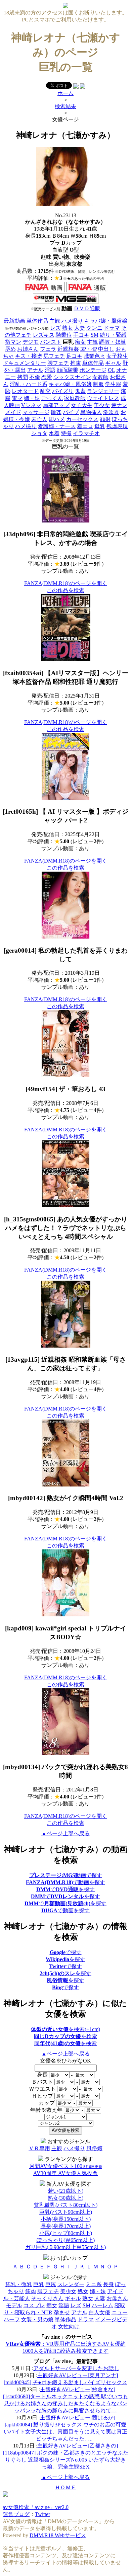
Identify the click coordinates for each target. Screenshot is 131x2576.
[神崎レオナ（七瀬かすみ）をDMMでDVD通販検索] (87, 290)
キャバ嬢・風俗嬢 (106, 321)
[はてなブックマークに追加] (83, 87)
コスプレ (34, 2305)
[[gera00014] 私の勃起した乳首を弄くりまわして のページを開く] (66, 937)
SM (95, 335)
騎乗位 (64, 335)
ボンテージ (93, 370)
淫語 (50, 370)
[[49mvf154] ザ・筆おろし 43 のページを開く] (66, 1075)
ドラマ (112, 328)
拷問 (23, 377)
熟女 (68, 328)
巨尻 (51, 2284)
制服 (98, 384)
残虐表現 (117, 426)
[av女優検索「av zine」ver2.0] (65, 6)
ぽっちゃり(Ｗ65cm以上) (66, 2240)
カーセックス (82, 419)
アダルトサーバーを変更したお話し (76, 2368)
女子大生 (82, 405)
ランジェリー (103, 391)
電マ (17, 398)
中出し (106, 349)
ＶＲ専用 (39, 2148)
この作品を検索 (65, 590)
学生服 (113, 384)
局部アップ (56, 405)
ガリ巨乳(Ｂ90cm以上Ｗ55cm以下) (65, 2247)
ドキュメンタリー (25, 363)
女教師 (100, 377)
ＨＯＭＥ (65, 2487)
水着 (54, 433)
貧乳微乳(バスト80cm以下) (66, 2205)
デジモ (31, 342)
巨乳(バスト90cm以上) (66, 2212)
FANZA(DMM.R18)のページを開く (66, 583)
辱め (10, 349)
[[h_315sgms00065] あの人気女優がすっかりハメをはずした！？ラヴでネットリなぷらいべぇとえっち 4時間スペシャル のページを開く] (66, 1205)
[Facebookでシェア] (76, 87)
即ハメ (57, 419)
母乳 (100, 426)
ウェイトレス (103, 398)
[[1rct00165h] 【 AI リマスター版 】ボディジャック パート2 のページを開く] (66, 798)
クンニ (94, 328)
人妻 (80, 328)
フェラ (48, 349)
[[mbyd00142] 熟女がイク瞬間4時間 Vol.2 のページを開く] (66, 1485)
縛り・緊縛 (113, 335)
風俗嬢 (94, 2148)
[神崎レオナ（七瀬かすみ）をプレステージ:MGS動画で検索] (66, 302)
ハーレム (102, 2305)
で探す (66, 1875)
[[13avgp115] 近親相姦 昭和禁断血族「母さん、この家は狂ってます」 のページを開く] (66, 1346)
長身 (108, 2284)
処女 (83, 2291)
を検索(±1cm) (65, 2029)
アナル (35, 370)
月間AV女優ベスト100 (66, 2166)
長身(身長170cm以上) (66, 2226)
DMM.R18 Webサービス (58, 2535)
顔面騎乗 (68, 370)
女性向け (69, 2326)
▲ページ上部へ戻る (65, 1833)
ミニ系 (94, 2284)
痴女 (80, 342)
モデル (14, 2305)
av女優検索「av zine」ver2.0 (36, 2507)
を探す (65, 1959)
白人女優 (99, 2312)
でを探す (65, 1882)
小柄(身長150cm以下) (66, 2219)
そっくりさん (47, 2298)
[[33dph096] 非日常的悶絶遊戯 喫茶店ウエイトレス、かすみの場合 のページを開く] (66, 521)
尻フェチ (54, 356)
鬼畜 (80, 391)
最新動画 (14, 321)
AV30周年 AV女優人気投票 (65, 2173)
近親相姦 (68, 349)
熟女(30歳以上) (65, 2198)
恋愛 (47, 377)
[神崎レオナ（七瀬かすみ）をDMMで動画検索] (44, 290)
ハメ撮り (72, 321)
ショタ (39, 433)
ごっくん (52, 398)
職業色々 (94, 356)
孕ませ (62, 2312)
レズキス (44, 335)
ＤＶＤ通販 (87, 308)
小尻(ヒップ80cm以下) (66, 2233)
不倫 (35, 377)
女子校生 (117, 356)
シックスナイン (72, 377)
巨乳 (39, 2284)
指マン (13, 342)
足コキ (74, 356)
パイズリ (63, 391)
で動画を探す (65, 1910)
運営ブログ (16, 2514)
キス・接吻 (29, 356)
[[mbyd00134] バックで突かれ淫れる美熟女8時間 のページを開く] (66, 1753)
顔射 (105, 419)
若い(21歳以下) (65, 2191)
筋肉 (31, 2291)
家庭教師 (75, 398)
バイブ (71, 412)
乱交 (45, 391)
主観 (55, 321)
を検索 (65, 2036)
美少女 (102, 405)
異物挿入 (91, 412)
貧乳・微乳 (18, 2284)
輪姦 (56, 412)
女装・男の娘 (37, 2319)
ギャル (113, 363)
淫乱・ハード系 (29, 384)
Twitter (42, 2514)
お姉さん (28, 349)
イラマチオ (86, 433)
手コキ (81, 335)
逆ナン (119, 405)
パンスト (51, 342)
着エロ (85, 426)
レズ (55, 328)
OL (111, 370)
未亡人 (39, 419)
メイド (13, 412)
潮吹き (111, 412)
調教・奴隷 (113, 342)
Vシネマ (31, 405)
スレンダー (71, 2284)
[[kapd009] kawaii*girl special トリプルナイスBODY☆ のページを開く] (66, 1615)
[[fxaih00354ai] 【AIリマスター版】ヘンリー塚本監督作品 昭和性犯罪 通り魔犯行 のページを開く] (66, 659)
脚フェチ (58, 363)
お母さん (117, 2298)
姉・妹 (32, 398)
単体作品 (37, 321)
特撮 (66, 433)
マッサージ (36, 412)
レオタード (25, 391)
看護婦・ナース (57, 426)
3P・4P (89, 349)
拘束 (76, 363)
